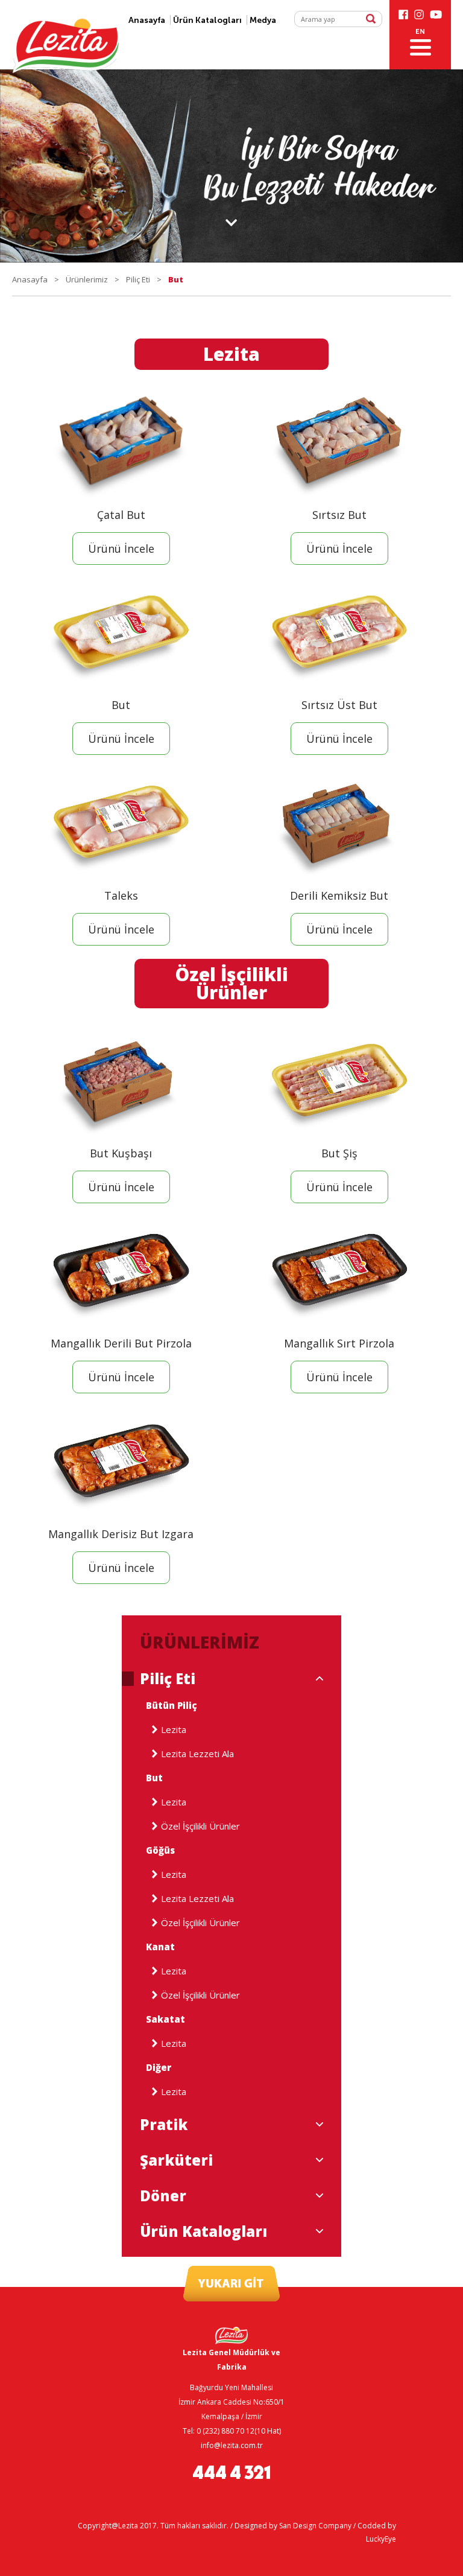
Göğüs (160, 1850)
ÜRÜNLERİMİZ (200, 1642)
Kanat (160, 1947)
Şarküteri (176, 2160)
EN (420, 31)
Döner (163, 2196)
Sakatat (165, 2019)
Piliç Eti (138, 279)
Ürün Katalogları (207, 20)
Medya (263, 20)
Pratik (164, 2125)
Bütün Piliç (172, 1706)
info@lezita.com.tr (232, 2445)
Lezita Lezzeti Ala (197, 1754)
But (154, 1778)
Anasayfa (30, 279)
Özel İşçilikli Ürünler (200, 1826)
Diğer (159, 2068)
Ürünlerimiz (87, 279)
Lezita (174, 1730)
